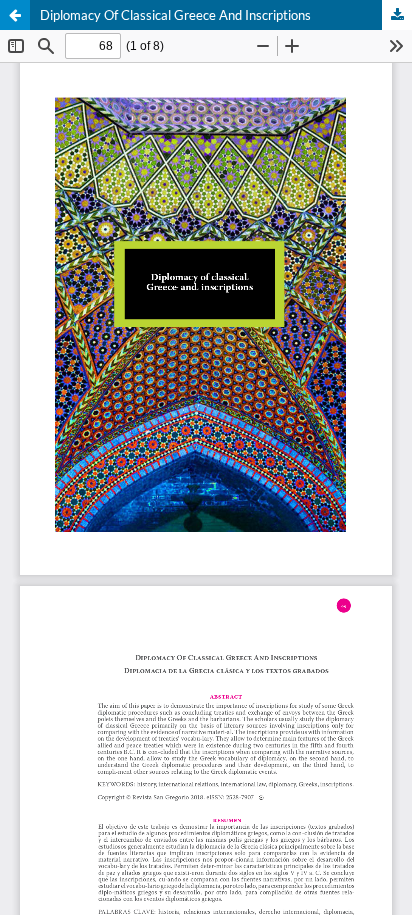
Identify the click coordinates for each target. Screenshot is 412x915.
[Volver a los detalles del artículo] (15, 15)
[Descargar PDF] (397, 15)
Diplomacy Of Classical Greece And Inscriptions (175, 15)
